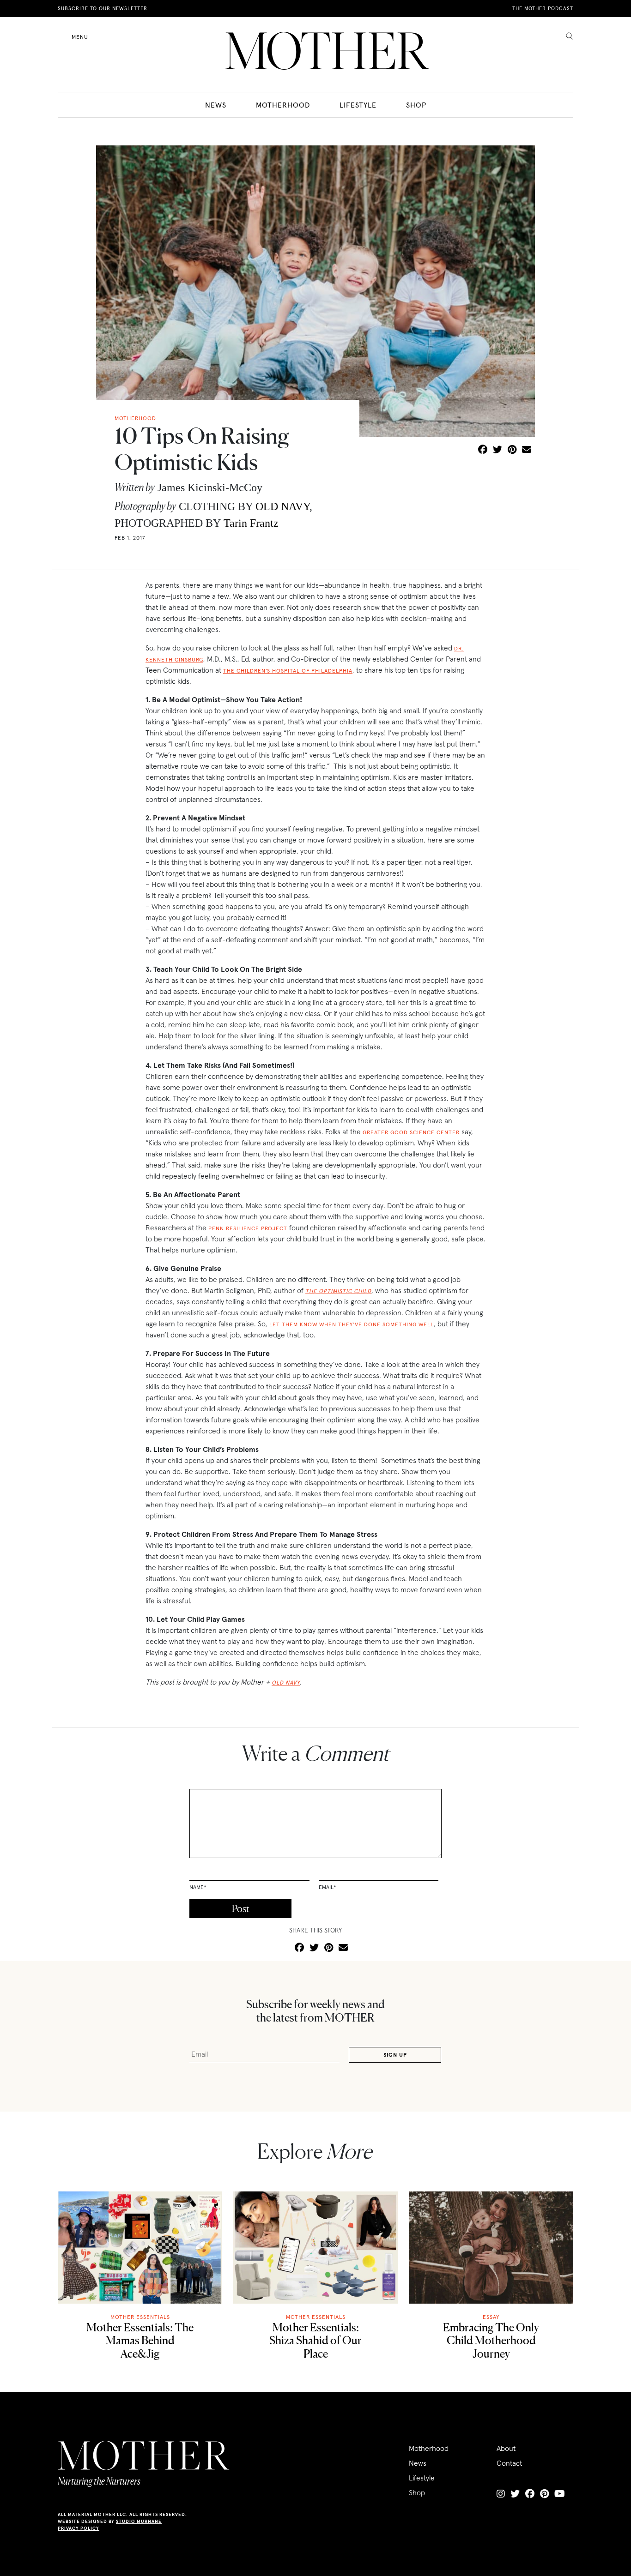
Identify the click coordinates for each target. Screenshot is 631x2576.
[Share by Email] (527, 450)
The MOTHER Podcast (543, 8)
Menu (80, 37)
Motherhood (283, 105)
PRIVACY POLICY (79, 2528)
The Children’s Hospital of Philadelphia (288, 671)
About (506, 2448)
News (216, 105)
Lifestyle (358, 105)
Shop (416, 105)
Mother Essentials (140, 2317)
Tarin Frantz (251, 523)
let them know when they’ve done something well (352, 1324)
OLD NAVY (282, 506)
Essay (491, 2317)
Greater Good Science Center (411, 1132)
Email (328, 1887)
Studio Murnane (139, 2521)
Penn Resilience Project (248, 1228)
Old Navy (286, 1682)
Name (198, 1887)
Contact (509, 2463)
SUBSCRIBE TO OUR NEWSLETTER (103, 8)
